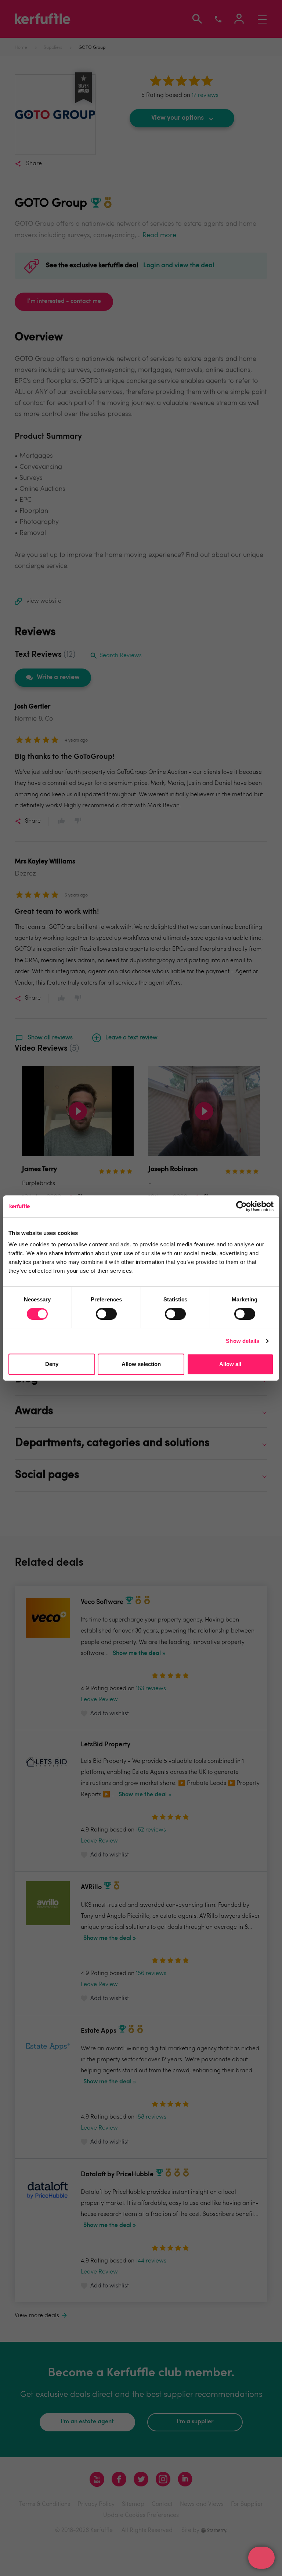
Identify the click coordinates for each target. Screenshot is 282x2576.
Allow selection (141, 1364)
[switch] (106, 1314)
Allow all (230, 1364)
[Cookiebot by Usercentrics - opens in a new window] (241, 1206)
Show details (243, 1341)
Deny (52, 1364)
